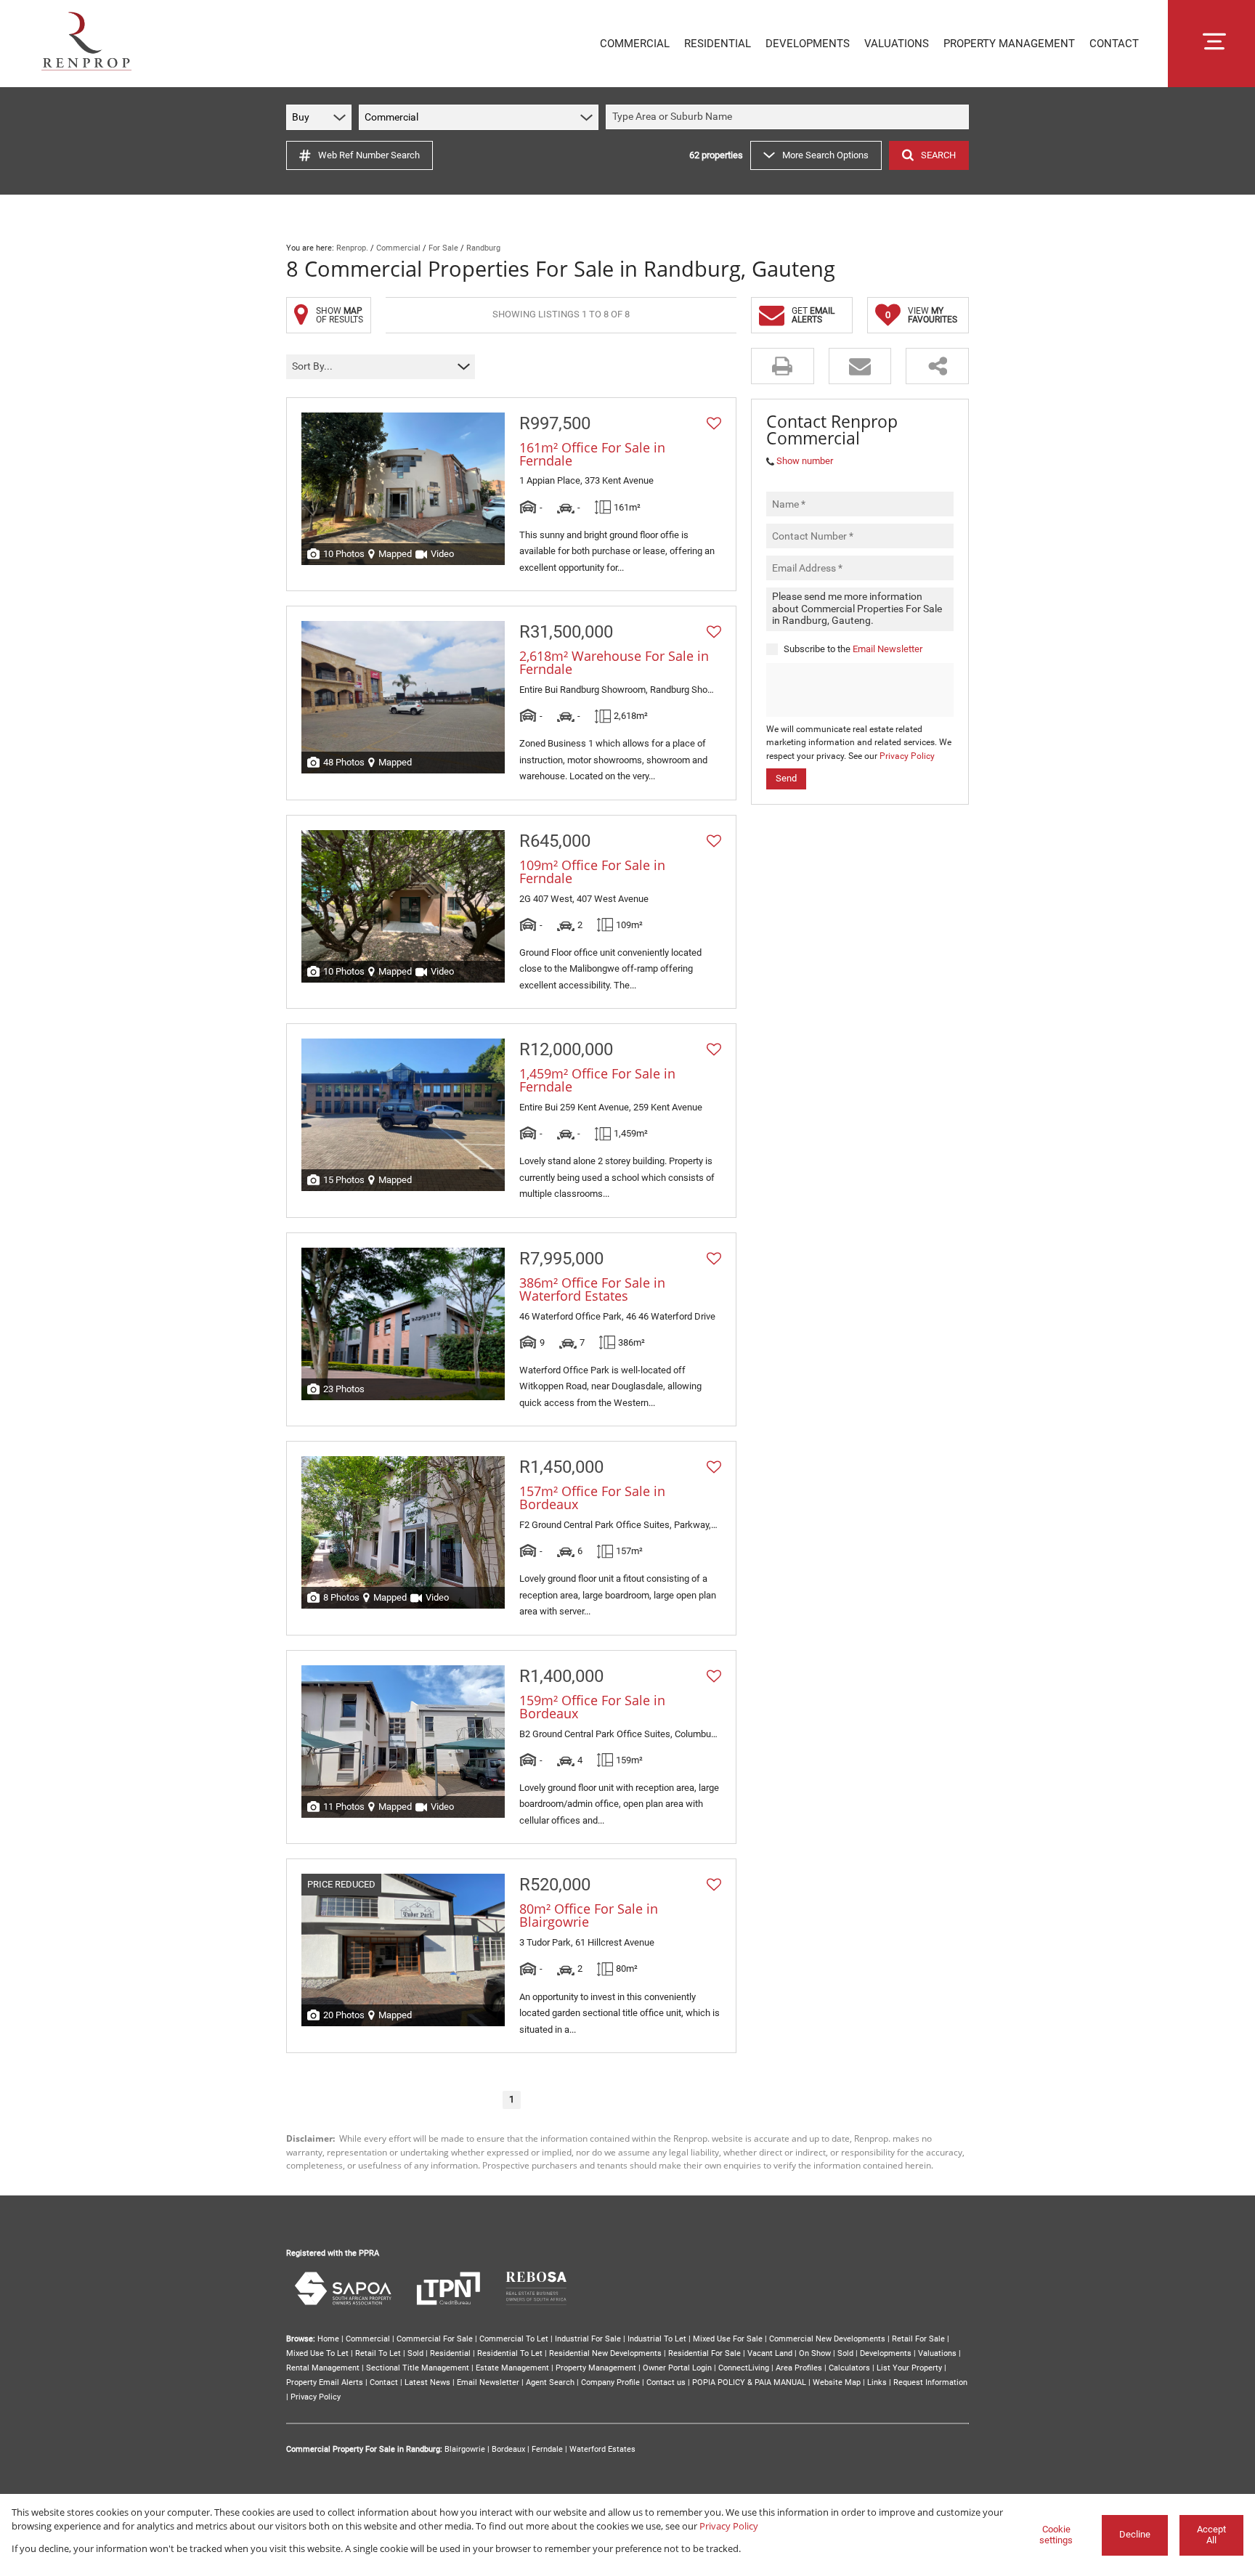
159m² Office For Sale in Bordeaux (592, 1707)
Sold (415, 2353)
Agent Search (550, 2382)
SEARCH (938, 155)
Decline (1135, 2534)
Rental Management (323, 2368)
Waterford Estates (602, 2449)
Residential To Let (510, 2353)
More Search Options (825, 155)
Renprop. (352, 248)
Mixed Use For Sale (728, 2339)
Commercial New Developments (827, 2339)
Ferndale (547, 2449)
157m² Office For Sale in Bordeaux (592, 1498)
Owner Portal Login (677, 2368)
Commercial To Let (514, 2339)
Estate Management (512, 2368)
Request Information (930, 2382)
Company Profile (610, 2382)
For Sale (443, 248)
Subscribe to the (853, 648)
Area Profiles (799, 2368)
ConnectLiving (744, 2368)
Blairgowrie (465, 2449)
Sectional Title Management (418, 2368)
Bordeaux (508, 2449)
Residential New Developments (605, 2353)
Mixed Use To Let (317, 2353)
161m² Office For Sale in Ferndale (592, 454)
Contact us (666, 2382)
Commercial (398, 248)
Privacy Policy (907, 756)
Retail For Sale (918, 2339)
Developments (886, 2353)
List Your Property (909, 2368)
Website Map (837, 2382)
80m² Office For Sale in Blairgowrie (589, 1915)
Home (328, 2339)
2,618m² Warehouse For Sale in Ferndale (614, 662)
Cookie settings (1056, 2535)
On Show (815, 2353)
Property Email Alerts (325, 2382)
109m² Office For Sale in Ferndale (592, 871)
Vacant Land (770, 2353)
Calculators (849, 2368)
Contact (384, 2382)
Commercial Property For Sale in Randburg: (364, 2449)
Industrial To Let (657, 2339)
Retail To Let (378, 2353)
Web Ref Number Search (369, 155)
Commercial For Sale (435, 2339)
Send (786, 778)
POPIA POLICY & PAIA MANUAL (749, 2382)
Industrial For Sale (588, 2339)
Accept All (1211, 2535)
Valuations (937, 2353)
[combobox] (789, 117)
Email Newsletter (888, 648)
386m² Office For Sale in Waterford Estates (592, 1289)
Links (877, 2382)
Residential (450, 2353)
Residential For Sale (704, 2353)
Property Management (596, 2368)
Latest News (427, 2382)
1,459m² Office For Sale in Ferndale (597, 1080)
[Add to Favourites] (714, 423)
